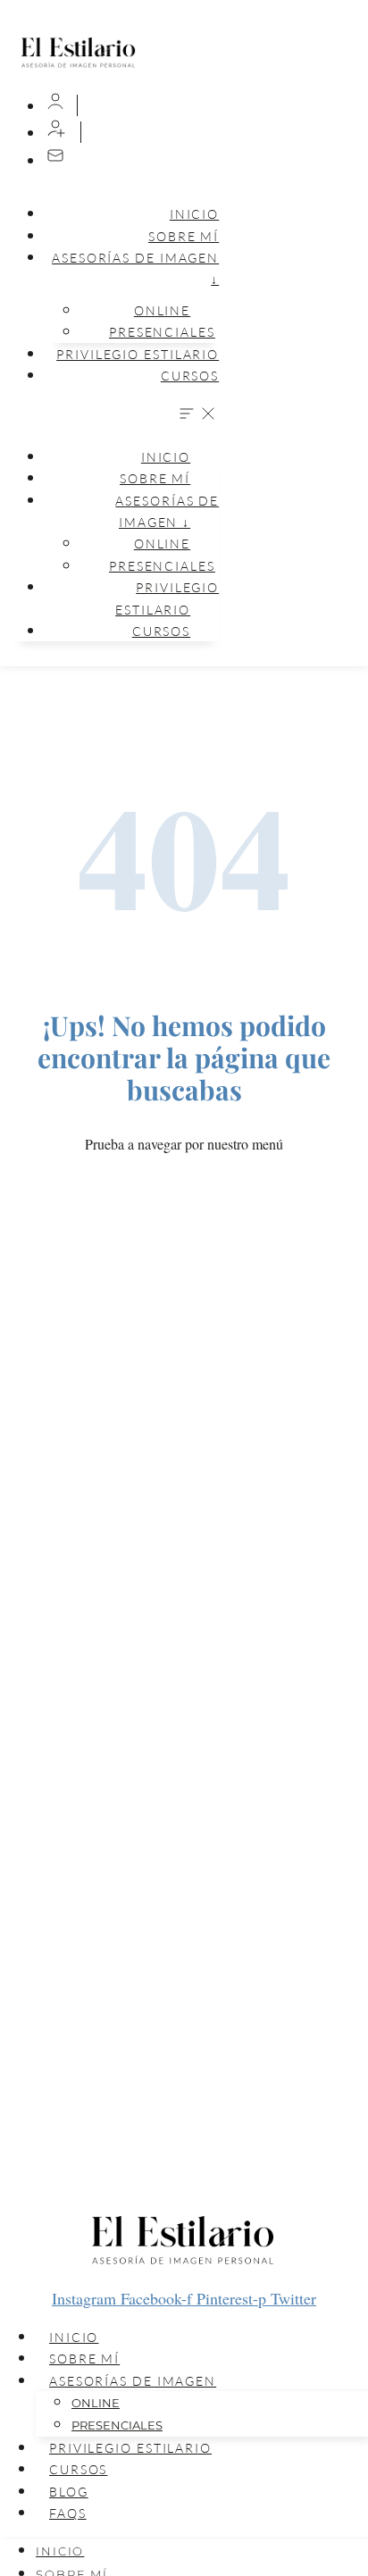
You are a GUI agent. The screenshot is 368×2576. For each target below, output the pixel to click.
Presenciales (162, 332)
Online (96, 2403)
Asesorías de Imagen (133, 2381)
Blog (69, 2492)
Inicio (194, 214)
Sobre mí (184, 236)
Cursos (190, 376)
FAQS (68, 2513)
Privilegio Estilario (138, 354)
